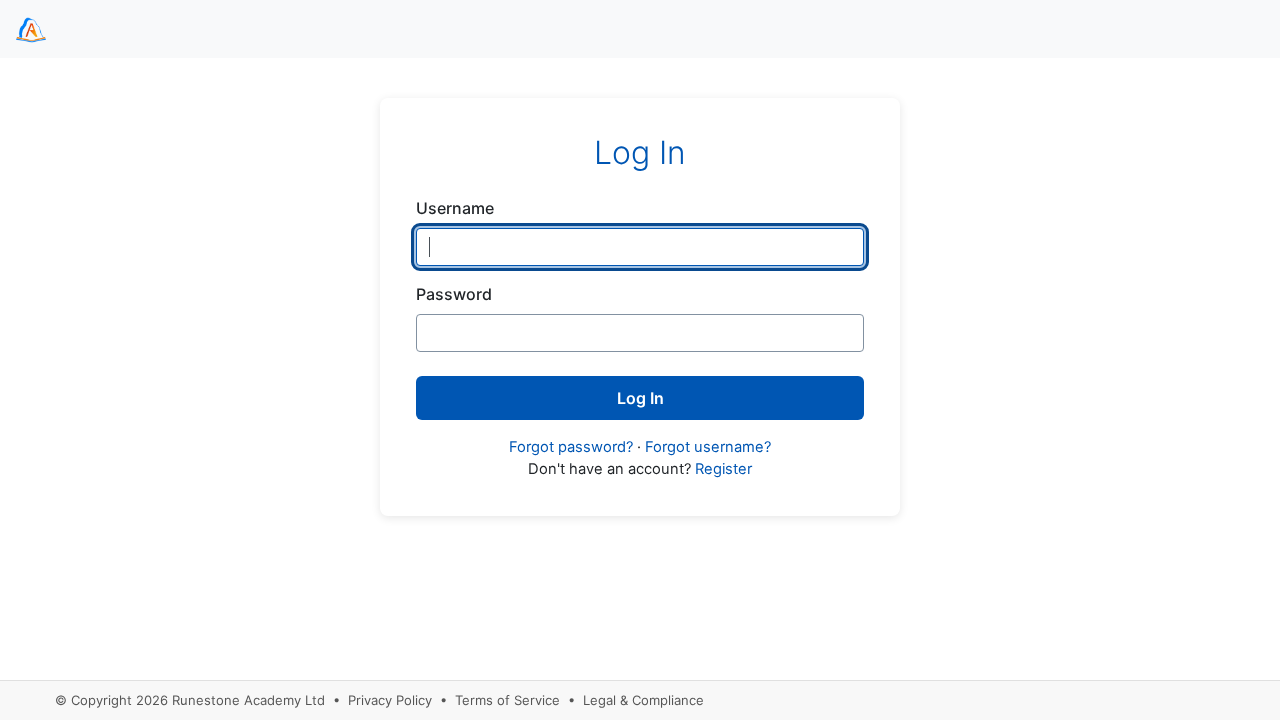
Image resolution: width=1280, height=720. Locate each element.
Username (455, 208)
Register (723, 469)
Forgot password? (571, 447)
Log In (640, 398)
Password (454, 294)
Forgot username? (708, 447)
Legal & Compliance (643, 700)
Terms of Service (507, 700)
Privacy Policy (390, 700)
